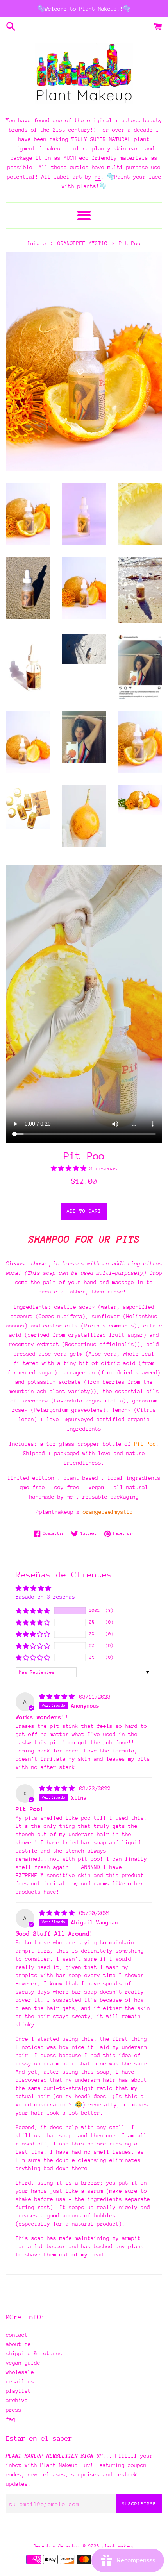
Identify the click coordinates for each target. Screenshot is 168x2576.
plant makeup (118, 2546)
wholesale (20, 2372)
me (98, 177)
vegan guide (23, 2363)
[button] (70, 1168)
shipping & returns (34, 2353)
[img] (58, 1697)
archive (17, 2400)
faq (11, 2419)
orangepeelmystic (108, 1512)
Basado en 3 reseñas (45, 1597)
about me (18, 2344)
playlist (18, 2391)
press (14, 2410)
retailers (20, 2381)
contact (17, 2335)
